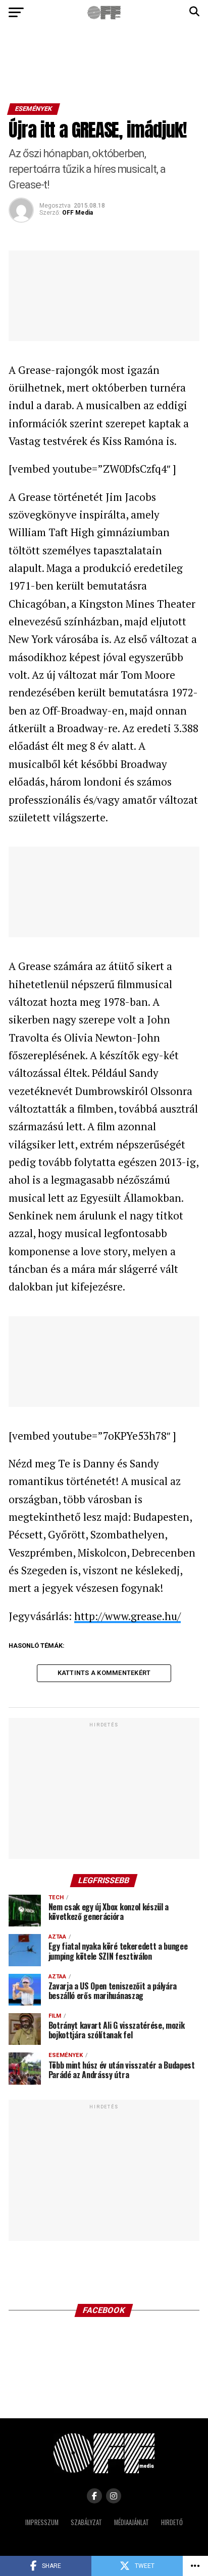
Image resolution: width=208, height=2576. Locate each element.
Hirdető (172, 2522)
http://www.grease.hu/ (127, 1616)
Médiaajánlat (132, 2522)
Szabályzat (86, 2522)
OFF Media (77, 213)
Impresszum (42, 2522)
